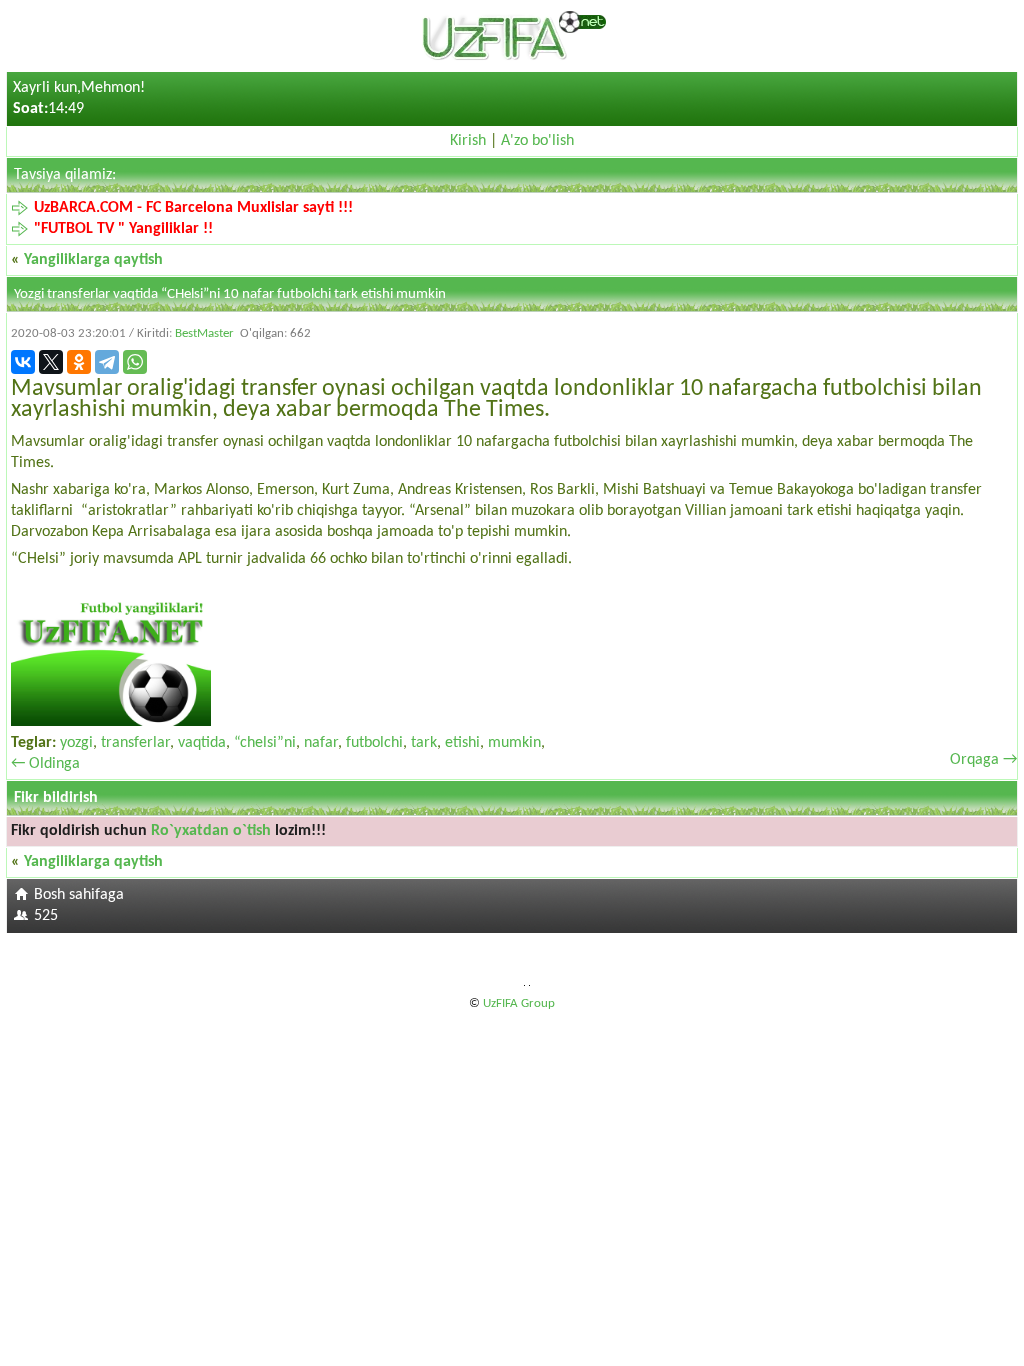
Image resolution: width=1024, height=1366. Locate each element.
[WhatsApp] (135, 362)
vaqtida (202, 743)
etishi (462, 743)
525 (46, 916)
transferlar (135, 743)
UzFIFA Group (519, 1003)
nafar (321, 743)
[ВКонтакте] (23, 362)
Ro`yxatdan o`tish (211, 831)
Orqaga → (983, 760)
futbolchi (374, 743)
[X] (51, 362)
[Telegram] (107, 362)
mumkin (514, 743)
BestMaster (204, 333)
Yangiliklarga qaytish (93, 260)
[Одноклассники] (79, 362)
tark (424, 743)
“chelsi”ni (265, 743)
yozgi (76, 743)
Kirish (468, 141)
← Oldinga (45, 764)
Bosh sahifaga (79, 895)
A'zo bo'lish (537, 141)
